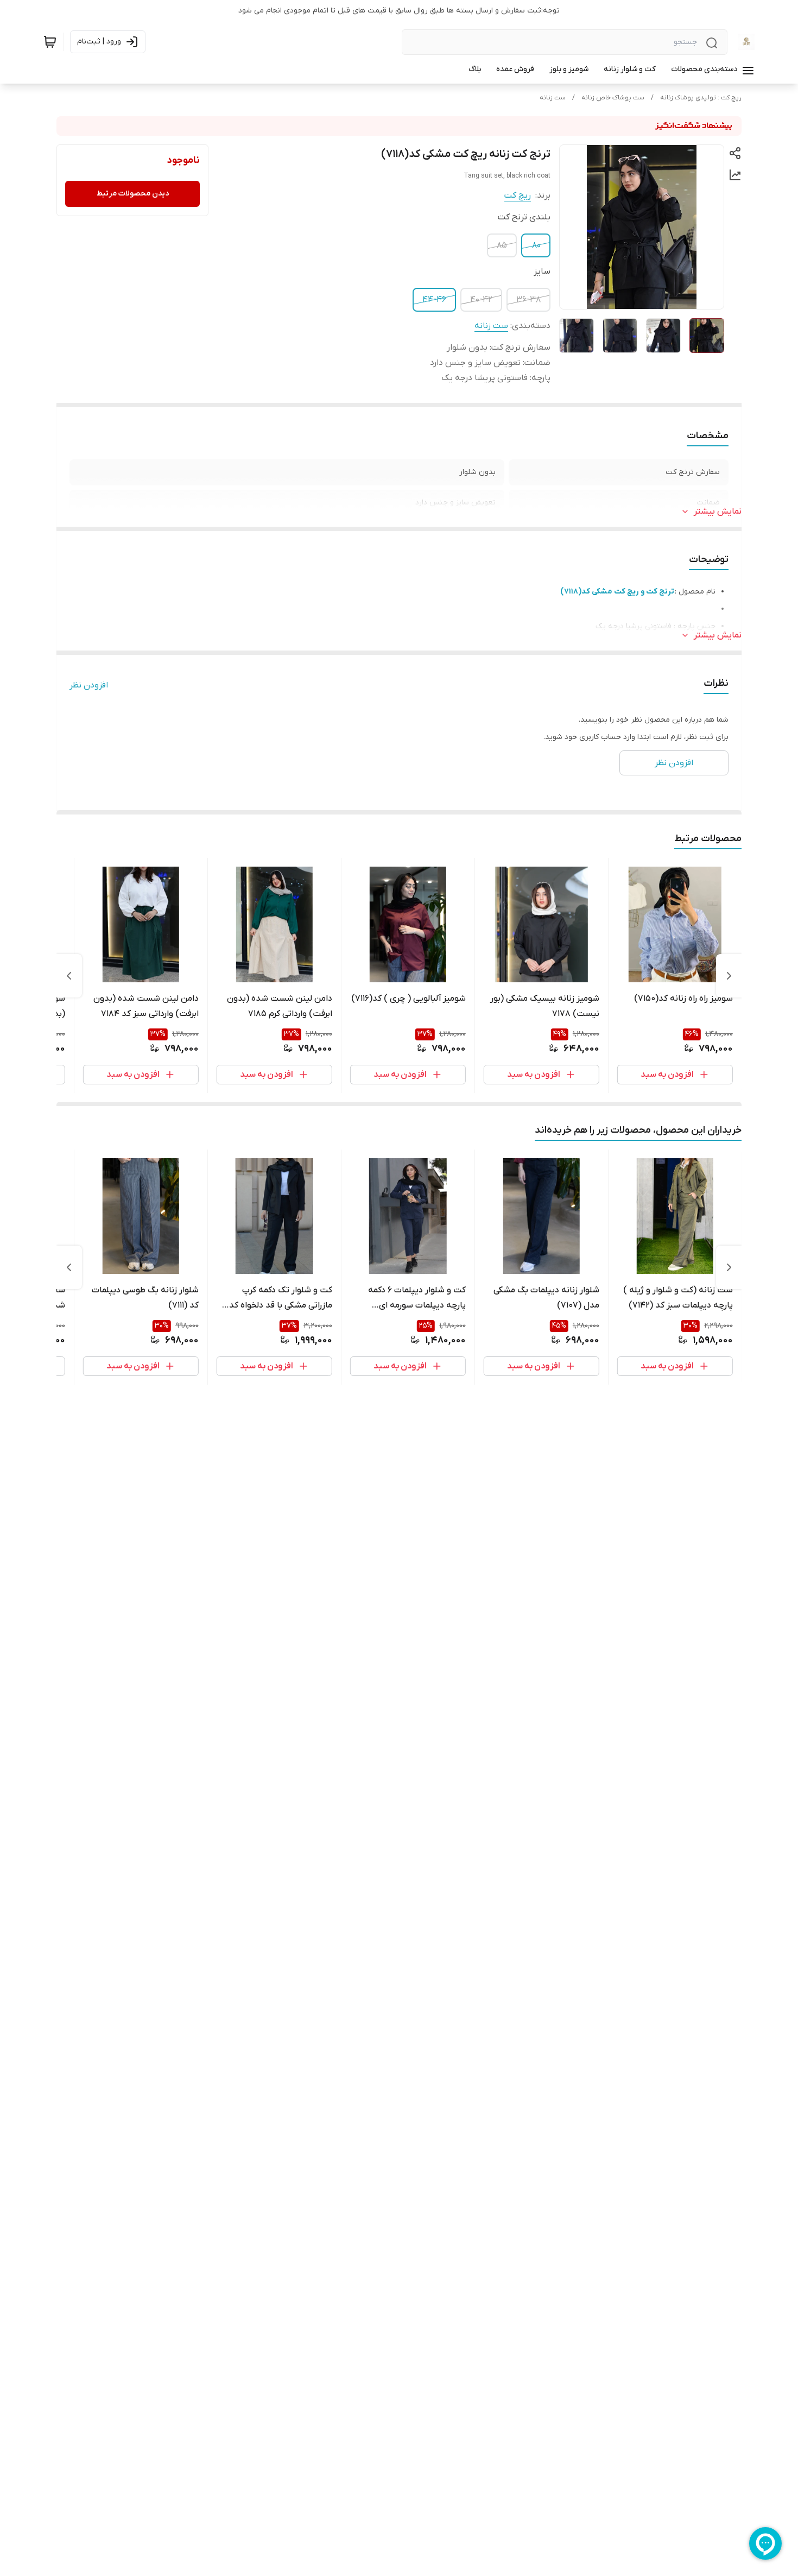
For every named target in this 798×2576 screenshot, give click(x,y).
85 (502, 245)
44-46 (434, 300)
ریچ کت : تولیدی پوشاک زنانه (701, 98)
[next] (69, 976)
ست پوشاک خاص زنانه (613, 98)
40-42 (481, 300)
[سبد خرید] (50, 42)
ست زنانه (553, 98)
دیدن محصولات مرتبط (133, 194)
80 (536, 245)
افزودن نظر (89, 685)
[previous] (729, 976)
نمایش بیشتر (718, 512)
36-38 (528, 300)
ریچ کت (518, 195)
